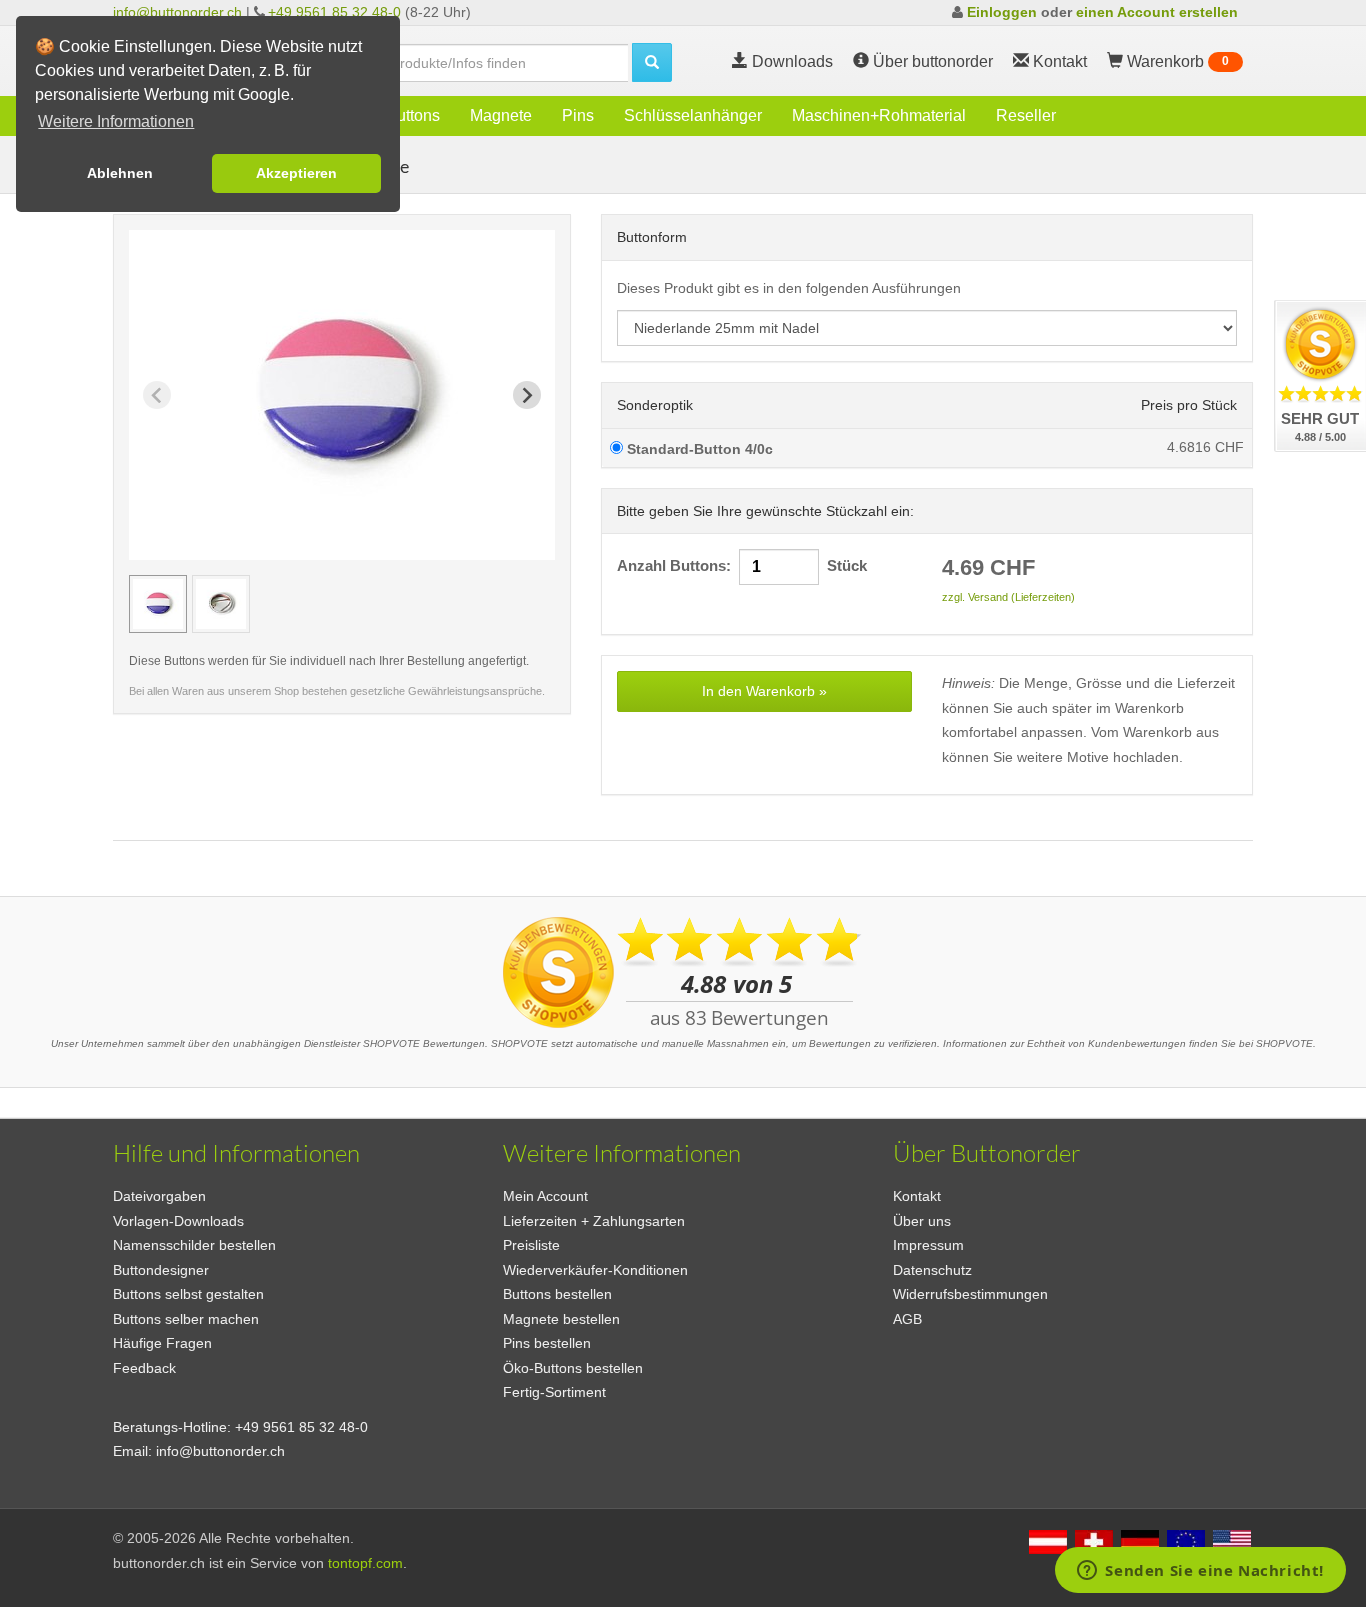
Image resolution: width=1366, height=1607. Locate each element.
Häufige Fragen (162, 1343)
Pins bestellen (547, 1343)
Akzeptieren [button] (296, 173)
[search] (652, 62)
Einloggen (1002, 12)
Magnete (501, 115)
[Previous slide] (157, 395)
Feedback (144, 1368)
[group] (158, 604)
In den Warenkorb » (764, 691)
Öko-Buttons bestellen (573, 1368)
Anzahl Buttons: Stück (742, 566)
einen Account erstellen (1157, 12)
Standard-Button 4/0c (698, 449)
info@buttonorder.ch (177, 12)
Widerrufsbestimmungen (970, 1294)
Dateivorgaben (159, 1196)
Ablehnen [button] (120, 173)
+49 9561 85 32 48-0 (334, 12)
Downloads (790, 61)
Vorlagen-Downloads (178, 1221)
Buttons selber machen (186, 1319)
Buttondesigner (161, 1270)
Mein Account (545, 1196)
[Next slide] (527, 395)
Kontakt (917, 1196)
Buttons (413, 115)
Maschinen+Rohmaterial (879, 115)
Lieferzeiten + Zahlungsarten (594, 1221)
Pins (578, 115)
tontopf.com (365, 1563)
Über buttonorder (931, 61)
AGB (907, 1319)
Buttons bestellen (557, 1294)
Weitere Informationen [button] (116, 121)
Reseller (1026, 115)
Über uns (922, 1221)
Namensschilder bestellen (194, 1245)
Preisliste (531, 1245)
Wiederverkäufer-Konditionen (595, 1270)
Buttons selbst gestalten (188, 1294)
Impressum (928, 1245)
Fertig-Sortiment (554, 1392)
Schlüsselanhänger (693, 115)
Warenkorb (1176, 61)
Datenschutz (932, 1270)
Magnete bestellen (561, 1319)
